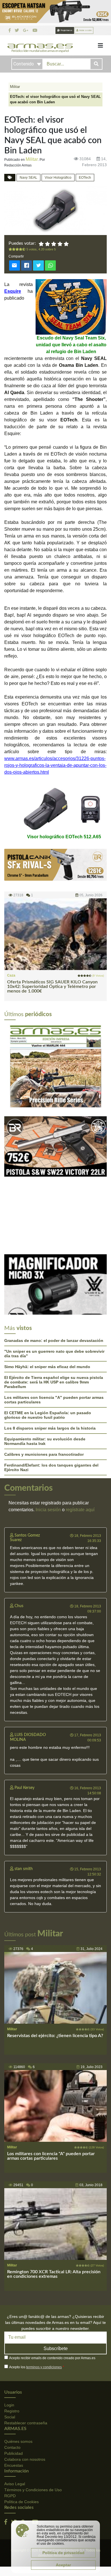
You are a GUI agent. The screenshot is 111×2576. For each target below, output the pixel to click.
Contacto (12, 2364)
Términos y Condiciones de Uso (33, 2407)
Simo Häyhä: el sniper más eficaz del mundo (47, 1283)
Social (10, 2334)
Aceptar (63, 2565)
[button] (12, 1024)
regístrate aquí (80, 1426)
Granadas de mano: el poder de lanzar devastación (54, 1257)
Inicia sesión (48, 1426)
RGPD (10, 2413)
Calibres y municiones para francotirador (44, 1371)
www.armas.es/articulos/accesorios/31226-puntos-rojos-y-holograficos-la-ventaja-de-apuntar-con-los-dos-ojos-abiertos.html (55, 765)
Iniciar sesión (85, 30)
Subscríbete (56, 2265)
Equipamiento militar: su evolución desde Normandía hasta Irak (45, 1358)
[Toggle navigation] (100, 46)
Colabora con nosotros (25, 2376)
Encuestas (14, 2382)
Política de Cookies (21, 2419)
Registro (12, 2328)
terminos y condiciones (44, 2284)
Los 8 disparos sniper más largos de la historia (50, 1345)
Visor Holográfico (58, 178)
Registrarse (66, 30)
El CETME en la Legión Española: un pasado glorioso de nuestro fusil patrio (48, 1332)
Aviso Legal (15, 2401)
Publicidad (14, 2370)
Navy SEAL (28, 178)
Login (9, 2322)
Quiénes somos (18, 2358)
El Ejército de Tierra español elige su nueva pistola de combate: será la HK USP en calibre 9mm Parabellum (54, 1299)
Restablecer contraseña (26, 2340)
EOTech (85, 178)
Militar (15, 87)
